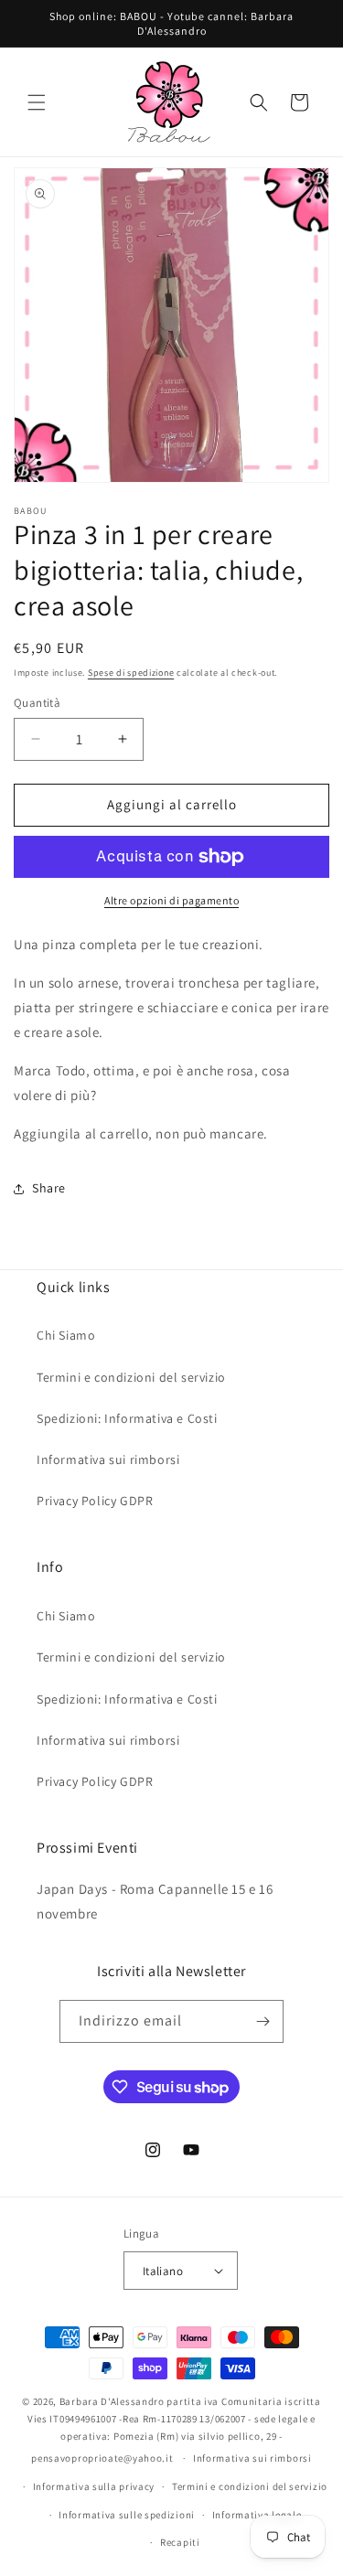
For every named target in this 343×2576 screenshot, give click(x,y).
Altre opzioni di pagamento (171, 900)
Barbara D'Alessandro (112, 2401)
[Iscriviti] (263, 2021)
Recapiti (180, 2542)
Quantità (37, 703)
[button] (37, 102)
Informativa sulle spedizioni (127, 2515)
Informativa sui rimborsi (108, 1459)
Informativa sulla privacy (94, 2486)
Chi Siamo (66, 1335)
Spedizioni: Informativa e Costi (127, 1418)
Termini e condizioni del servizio (131, 1377)
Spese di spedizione (131, 673)
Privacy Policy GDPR (95, 1501)
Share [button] (49, 1188)
